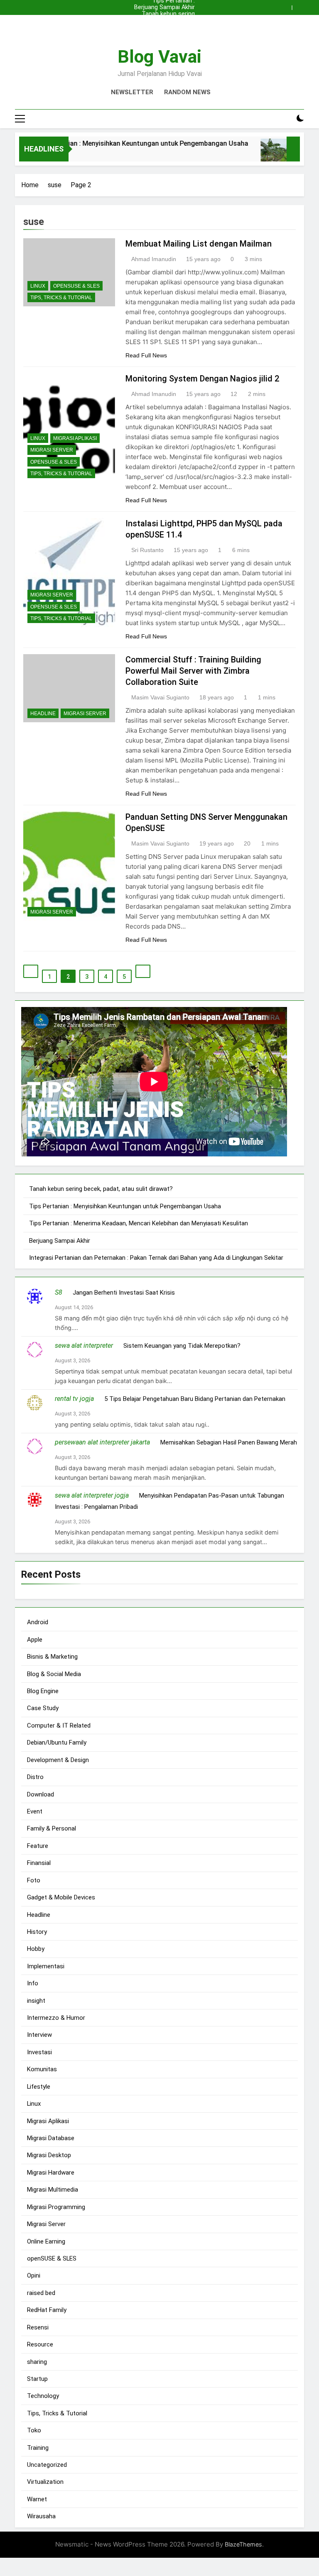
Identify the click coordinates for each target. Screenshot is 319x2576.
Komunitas (42, 2069)
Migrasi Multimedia (53, 2190)
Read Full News (146, 355)
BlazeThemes (243, 2544)
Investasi (39, 2052)
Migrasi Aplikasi (75, 438)
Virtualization (45, 2482)
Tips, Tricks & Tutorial (61, 298)
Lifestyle (39, 2087)
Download (40, 1794)
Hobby (36, 1949)
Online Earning (46, 2241)
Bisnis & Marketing (52, 1657)
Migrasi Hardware (51, 2173)
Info (33, 1983)
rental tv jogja (74, 1399)
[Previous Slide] (287, 5)
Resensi (38, 2327)
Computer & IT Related (59, 1725)
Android (38, 1622)
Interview (39, 2035)
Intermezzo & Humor (56, 2018)
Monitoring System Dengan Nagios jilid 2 (202, 379)
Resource (40, 2344)
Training (38, 2448)
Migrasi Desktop (49, 2155)
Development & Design (58, 1760)
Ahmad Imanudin (154, 259)
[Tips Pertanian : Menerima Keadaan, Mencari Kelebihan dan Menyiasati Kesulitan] (252, 154)
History (37, 1932)
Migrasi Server (52, 450)
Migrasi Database (51, 2138)
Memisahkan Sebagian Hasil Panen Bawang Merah (229, 1442)
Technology (43, 2396)
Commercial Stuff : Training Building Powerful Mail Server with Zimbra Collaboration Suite (193, 671)
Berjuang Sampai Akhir (164, 7)
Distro (35, 1777)
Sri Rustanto (147, 550)
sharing (37, 2362)
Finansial (39, 1863)
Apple (35, 1640)
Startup (37, 2379)
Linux (38, 286)
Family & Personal (52, 1828)
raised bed (41, 2293)
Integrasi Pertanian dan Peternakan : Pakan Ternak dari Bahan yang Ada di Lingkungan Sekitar (156, 1258)
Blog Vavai (159, 56)
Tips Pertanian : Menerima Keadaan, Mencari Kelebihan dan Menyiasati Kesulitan (164, 27)
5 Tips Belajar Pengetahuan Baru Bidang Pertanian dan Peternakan (195, 1399)
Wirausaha (41, 2516)
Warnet (37, 2499)
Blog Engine (43, 1691)
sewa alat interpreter (84, 1345)
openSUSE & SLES (76, 286)
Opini (34, 2275)
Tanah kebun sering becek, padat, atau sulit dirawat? (163, 14)
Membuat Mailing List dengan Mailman (199, 244)
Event (35, 1811)
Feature (38, 1846)
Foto (34, 1880)
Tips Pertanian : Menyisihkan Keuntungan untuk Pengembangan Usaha (161, 21)
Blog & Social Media (54, 1674)
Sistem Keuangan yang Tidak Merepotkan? (182, 1346)
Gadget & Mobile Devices (61, 1897)
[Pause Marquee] (293, 149)
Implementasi (46, 1966)
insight (36, 2001)
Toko (34, 2430)
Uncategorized (47, 2465)
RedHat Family (47, 2310)
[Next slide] (300, 5)
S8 (59, 1292)
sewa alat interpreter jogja (92, 1495)
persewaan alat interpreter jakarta (102, 1442)
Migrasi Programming (56, 2207)
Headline (43, 714)
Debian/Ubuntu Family (57, 1743)
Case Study (43, 1708)
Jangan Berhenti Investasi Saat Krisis (124, 1293)
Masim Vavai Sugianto (160, 697)
